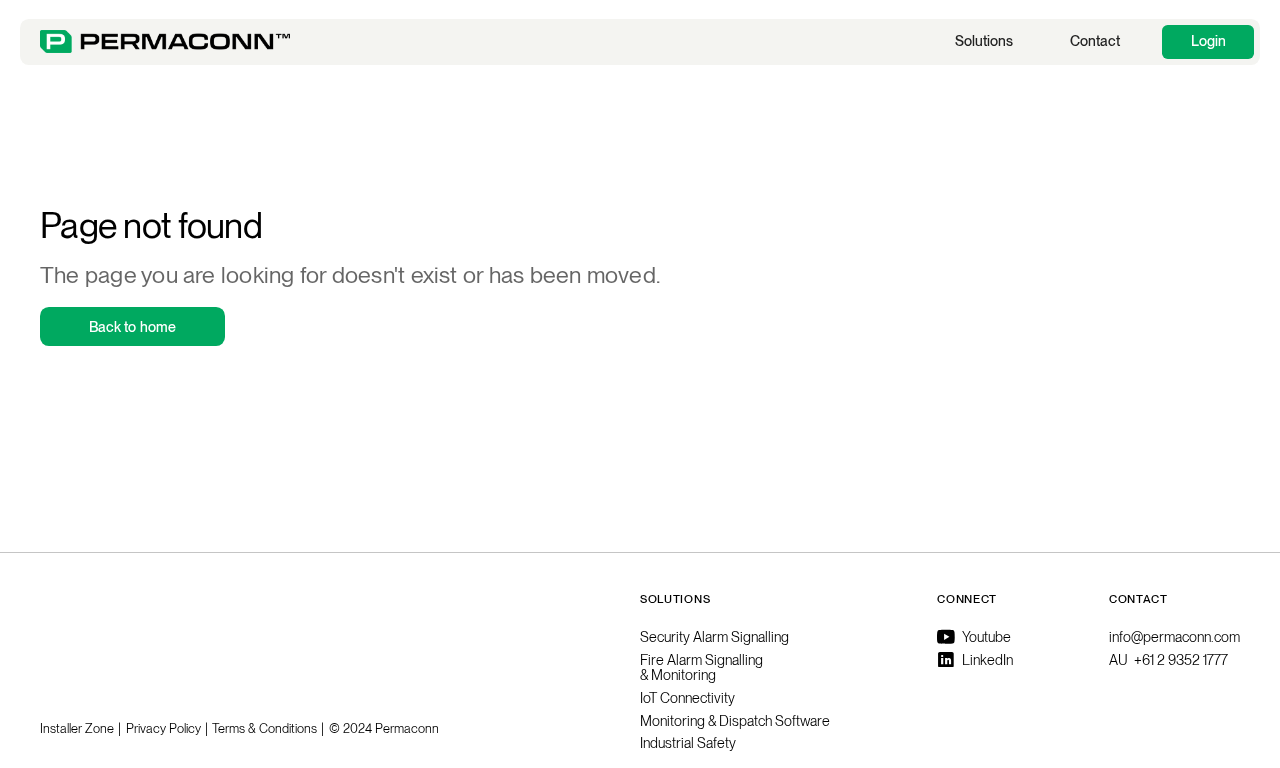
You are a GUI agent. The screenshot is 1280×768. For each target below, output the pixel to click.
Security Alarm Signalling (714, 637)
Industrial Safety (688, 743)
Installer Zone (77, 728)
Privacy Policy (163, 728)
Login (1208, 40)
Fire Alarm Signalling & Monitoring (701, 667)
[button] (983, 42)
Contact (1095, 40)
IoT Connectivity (687, 698)
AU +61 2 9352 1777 (1168, 660)
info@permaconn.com (1174, 637)
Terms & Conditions (264, 728)
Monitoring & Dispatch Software (735, 721)
